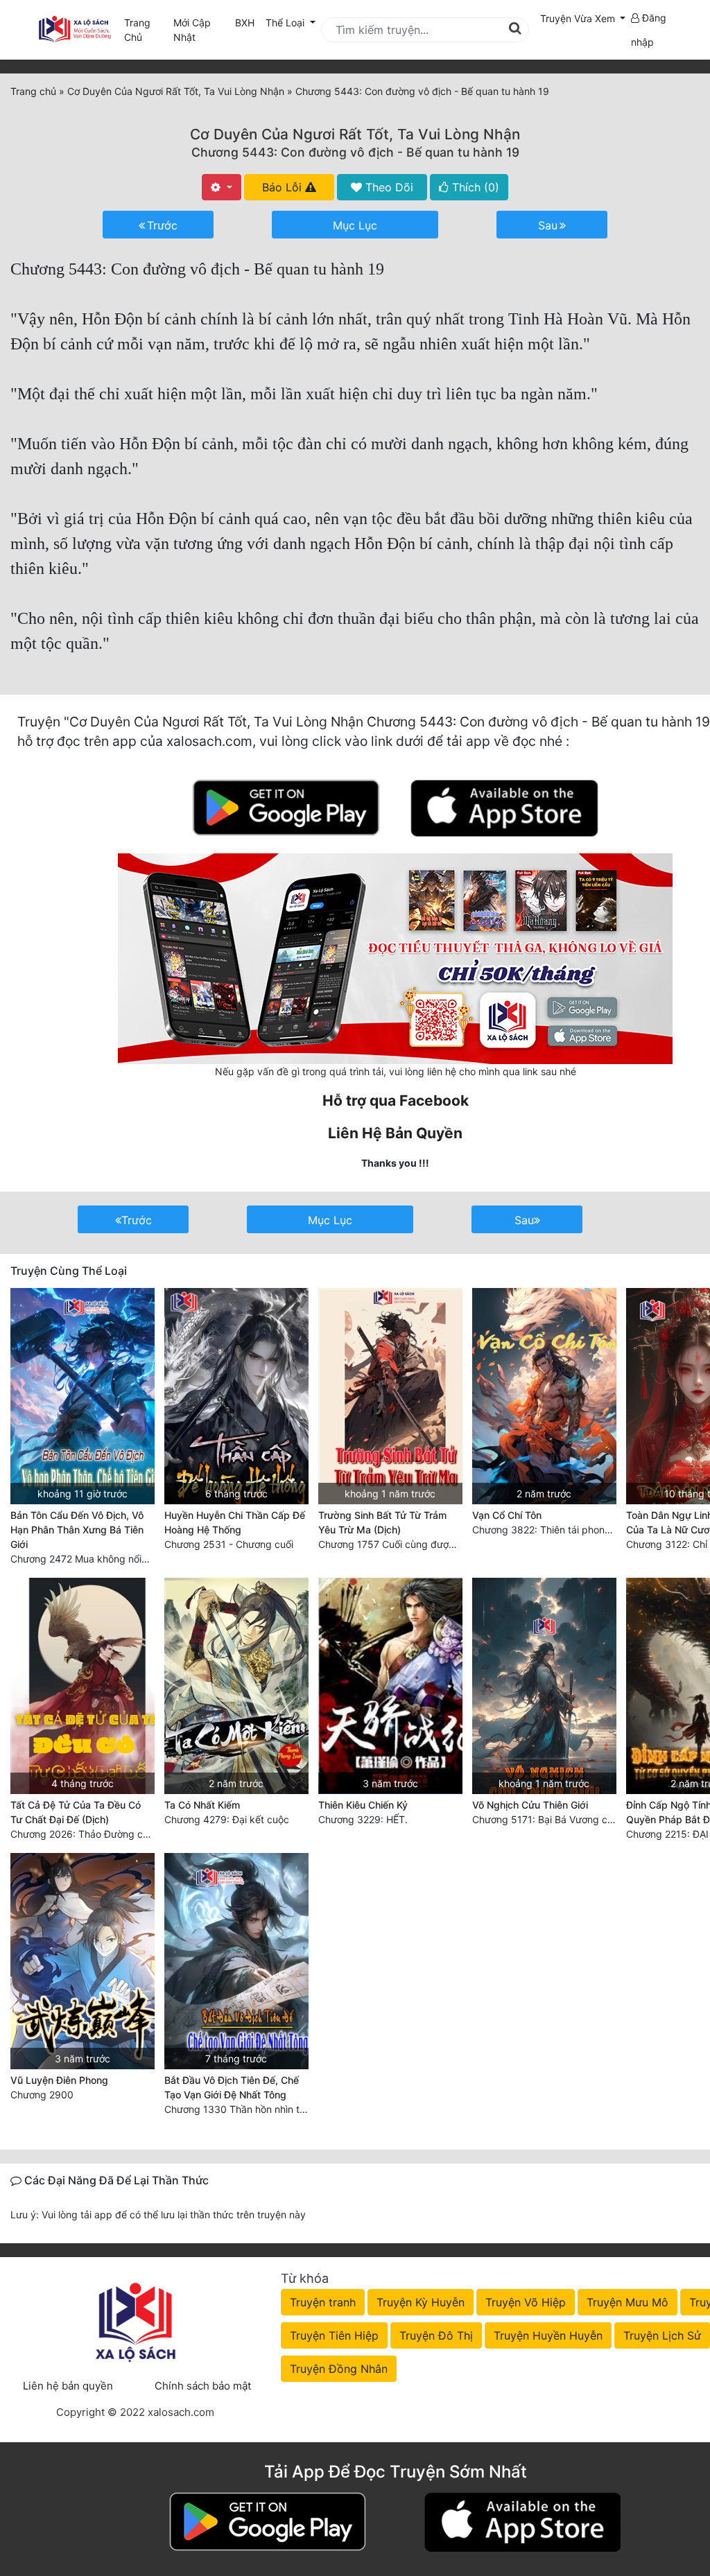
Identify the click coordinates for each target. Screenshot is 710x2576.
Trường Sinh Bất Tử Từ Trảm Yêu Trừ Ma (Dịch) (382, 1522)
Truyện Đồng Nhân (339, 2369)
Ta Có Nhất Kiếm (202, 1805)
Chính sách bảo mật (203, 2386)
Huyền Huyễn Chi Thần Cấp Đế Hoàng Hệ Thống (235, 1522)
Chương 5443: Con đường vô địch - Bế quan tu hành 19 (355, 152)
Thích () (474, 187)
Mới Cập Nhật (201, 30)
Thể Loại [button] (286, 23)
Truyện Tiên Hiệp (334, 2335)
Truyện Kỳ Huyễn (421, 2302)
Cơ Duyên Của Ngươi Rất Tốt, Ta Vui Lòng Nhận (355, 134)
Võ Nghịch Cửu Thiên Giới (530, 1805)
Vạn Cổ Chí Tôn (507, 1515)
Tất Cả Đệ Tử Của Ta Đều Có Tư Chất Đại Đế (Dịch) (76, 1812)
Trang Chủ (137, 30)
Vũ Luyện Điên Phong (59, 2080)
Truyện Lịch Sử (662, 2335)
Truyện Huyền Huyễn (548, 2335)
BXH (245, 23)
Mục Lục (355, 225)
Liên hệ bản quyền (68, 2386)
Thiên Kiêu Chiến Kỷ (363, 1805)
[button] (583, 18)
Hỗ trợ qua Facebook (396, 1100)
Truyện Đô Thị (436, 2335)
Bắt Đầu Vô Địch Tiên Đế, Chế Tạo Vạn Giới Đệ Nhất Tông (232, 2087)
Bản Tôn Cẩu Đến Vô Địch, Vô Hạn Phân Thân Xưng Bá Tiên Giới (77, 1530)
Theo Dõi (388, 187)
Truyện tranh (323, 2302)
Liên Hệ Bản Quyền (395, 1133)
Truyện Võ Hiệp (526, 2302)
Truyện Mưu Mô (627, 2302)
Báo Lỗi (284, 187)
